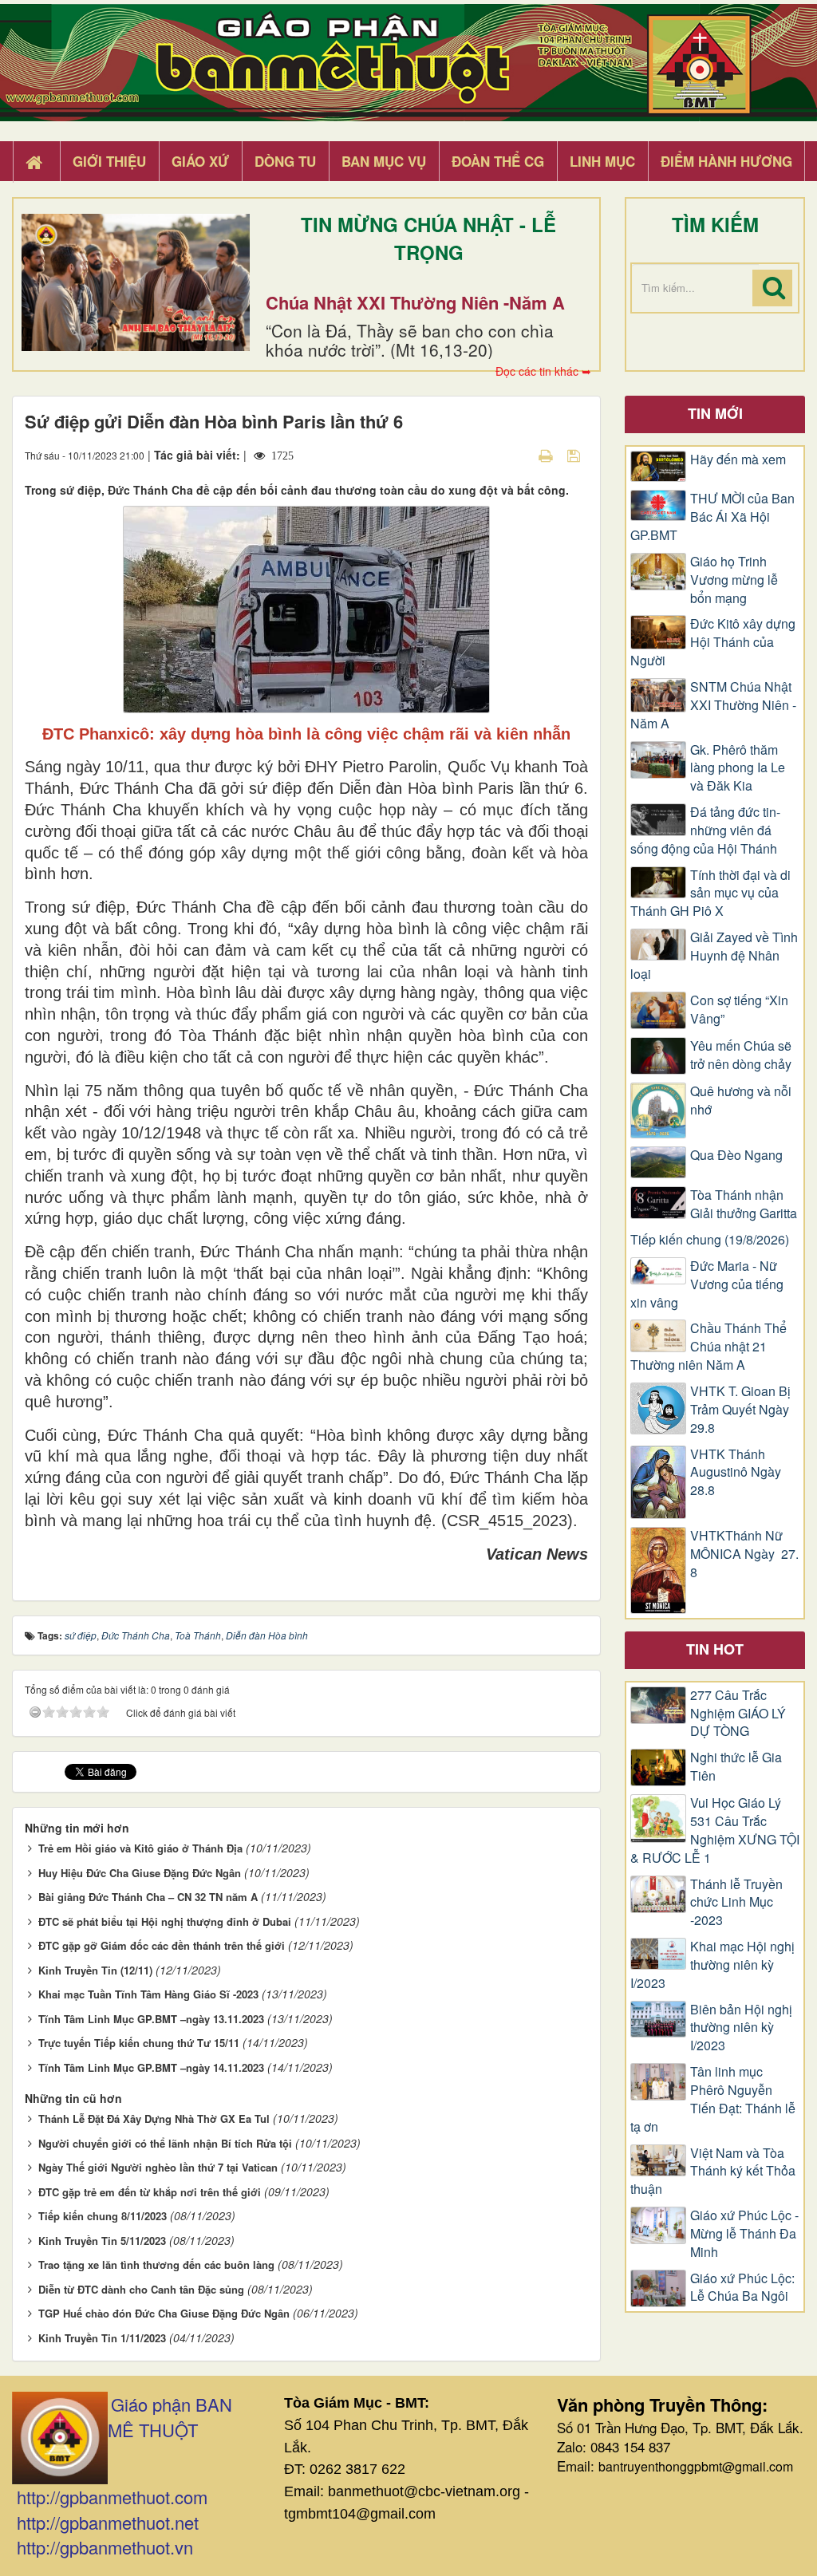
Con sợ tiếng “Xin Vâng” (739, 1010)
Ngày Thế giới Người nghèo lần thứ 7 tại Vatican (158, 2167)
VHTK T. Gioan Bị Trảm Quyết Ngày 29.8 (740, 1410)
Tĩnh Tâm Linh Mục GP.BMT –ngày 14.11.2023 (151, 2067)
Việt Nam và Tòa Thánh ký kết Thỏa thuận (713, 2172)
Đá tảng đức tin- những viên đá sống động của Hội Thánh (705, 830)
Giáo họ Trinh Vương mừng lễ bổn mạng (734, 580)
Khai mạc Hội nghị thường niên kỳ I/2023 (712, 1965)
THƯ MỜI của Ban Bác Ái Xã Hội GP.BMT (712, 517)
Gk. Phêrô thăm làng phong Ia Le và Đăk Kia (738, 768)
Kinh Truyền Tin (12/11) (95, 1970)
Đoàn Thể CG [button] (498, 161)
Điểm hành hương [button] (726, 161)
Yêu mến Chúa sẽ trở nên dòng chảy (741, 1055)
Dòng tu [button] (285, 161)
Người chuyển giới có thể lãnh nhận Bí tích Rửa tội (165, 2143)
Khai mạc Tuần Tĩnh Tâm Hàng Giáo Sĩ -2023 (148, 1994)
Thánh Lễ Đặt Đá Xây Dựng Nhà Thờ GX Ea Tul (154, 2118)
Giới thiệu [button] (109, 161)
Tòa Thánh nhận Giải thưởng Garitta (744, 1204)
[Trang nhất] (36, 162)
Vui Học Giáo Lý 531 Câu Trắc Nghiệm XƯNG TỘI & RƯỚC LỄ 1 (715, 1830)
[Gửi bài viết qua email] (518, 455)
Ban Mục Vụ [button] (384, 161)
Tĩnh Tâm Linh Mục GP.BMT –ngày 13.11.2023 (151, 2019)
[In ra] (547, 455)
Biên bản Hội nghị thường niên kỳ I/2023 (741, 2028)
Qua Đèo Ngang (736, 1155)
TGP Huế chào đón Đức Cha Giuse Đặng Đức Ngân (164, 2313)
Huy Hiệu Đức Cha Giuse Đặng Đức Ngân (140, 1873)
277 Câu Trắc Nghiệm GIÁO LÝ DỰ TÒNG (738, 1714)
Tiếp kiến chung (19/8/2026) (710, 1240)
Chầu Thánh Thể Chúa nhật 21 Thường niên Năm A (708, 1347)
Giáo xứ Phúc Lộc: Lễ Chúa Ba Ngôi (742, 2288)
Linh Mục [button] (602, 161)
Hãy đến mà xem (738, 460)
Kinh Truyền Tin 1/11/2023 (102, 2338)
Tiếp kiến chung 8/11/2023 (103, 2216)
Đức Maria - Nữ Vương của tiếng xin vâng (707, 1284)
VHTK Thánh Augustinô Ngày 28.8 (736, 1473)
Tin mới (715, 413)
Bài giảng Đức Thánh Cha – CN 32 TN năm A (148, 1897)
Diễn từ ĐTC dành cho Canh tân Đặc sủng (141, 2289)
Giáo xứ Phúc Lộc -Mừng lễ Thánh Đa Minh (744, 2234)
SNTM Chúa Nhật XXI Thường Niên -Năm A (713, 705)
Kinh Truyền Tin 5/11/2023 (102, 2241)
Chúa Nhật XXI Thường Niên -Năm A (415, 302)
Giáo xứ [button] (200, 161)
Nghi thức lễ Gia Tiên (736, 1767)
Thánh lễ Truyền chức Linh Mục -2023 (736, 1903)
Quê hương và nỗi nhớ (741, 1101)
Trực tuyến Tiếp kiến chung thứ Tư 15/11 (139, 2043)
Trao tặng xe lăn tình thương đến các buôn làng (156, 2264)
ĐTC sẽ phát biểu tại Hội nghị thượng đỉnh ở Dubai (165, 1921)
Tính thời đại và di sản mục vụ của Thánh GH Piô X (710, 894)
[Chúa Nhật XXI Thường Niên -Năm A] (136, 282)
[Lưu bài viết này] (576, 455)
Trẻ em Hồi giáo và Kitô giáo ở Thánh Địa (140, 1848)
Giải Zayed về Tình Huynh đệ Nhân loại (714, 956)
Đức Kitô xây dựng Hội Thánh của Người (713, 642)
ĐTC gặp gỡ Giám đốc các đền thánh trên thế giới (162, 1945)
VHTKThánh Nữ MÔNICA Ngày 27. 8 (744, 1554)
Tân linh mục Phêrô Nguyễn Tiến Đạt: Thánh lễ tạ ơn (713, 2099)
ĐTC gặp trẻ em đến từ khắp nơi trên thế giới (150, 2192)
